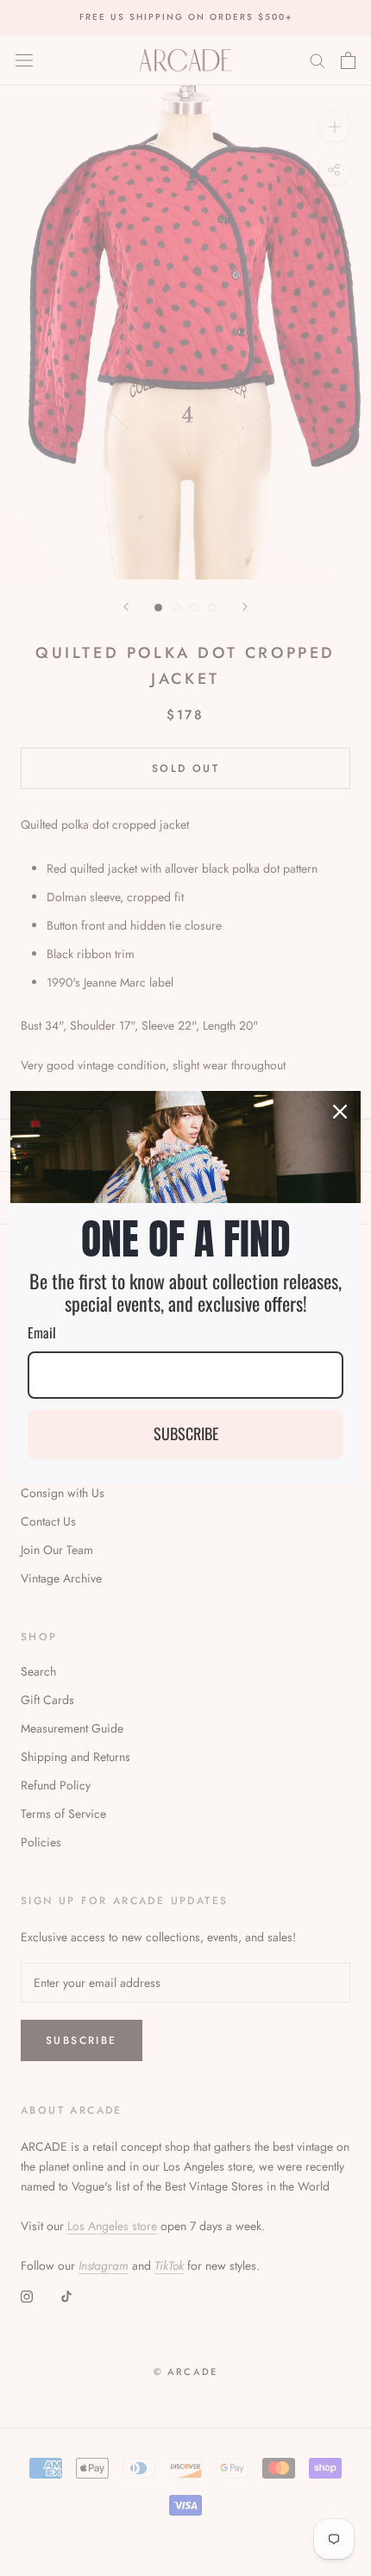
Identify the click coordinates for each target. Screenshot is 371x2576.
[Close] (340, 1112)
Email (42, 1332)
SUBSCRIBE (186, 1433)
